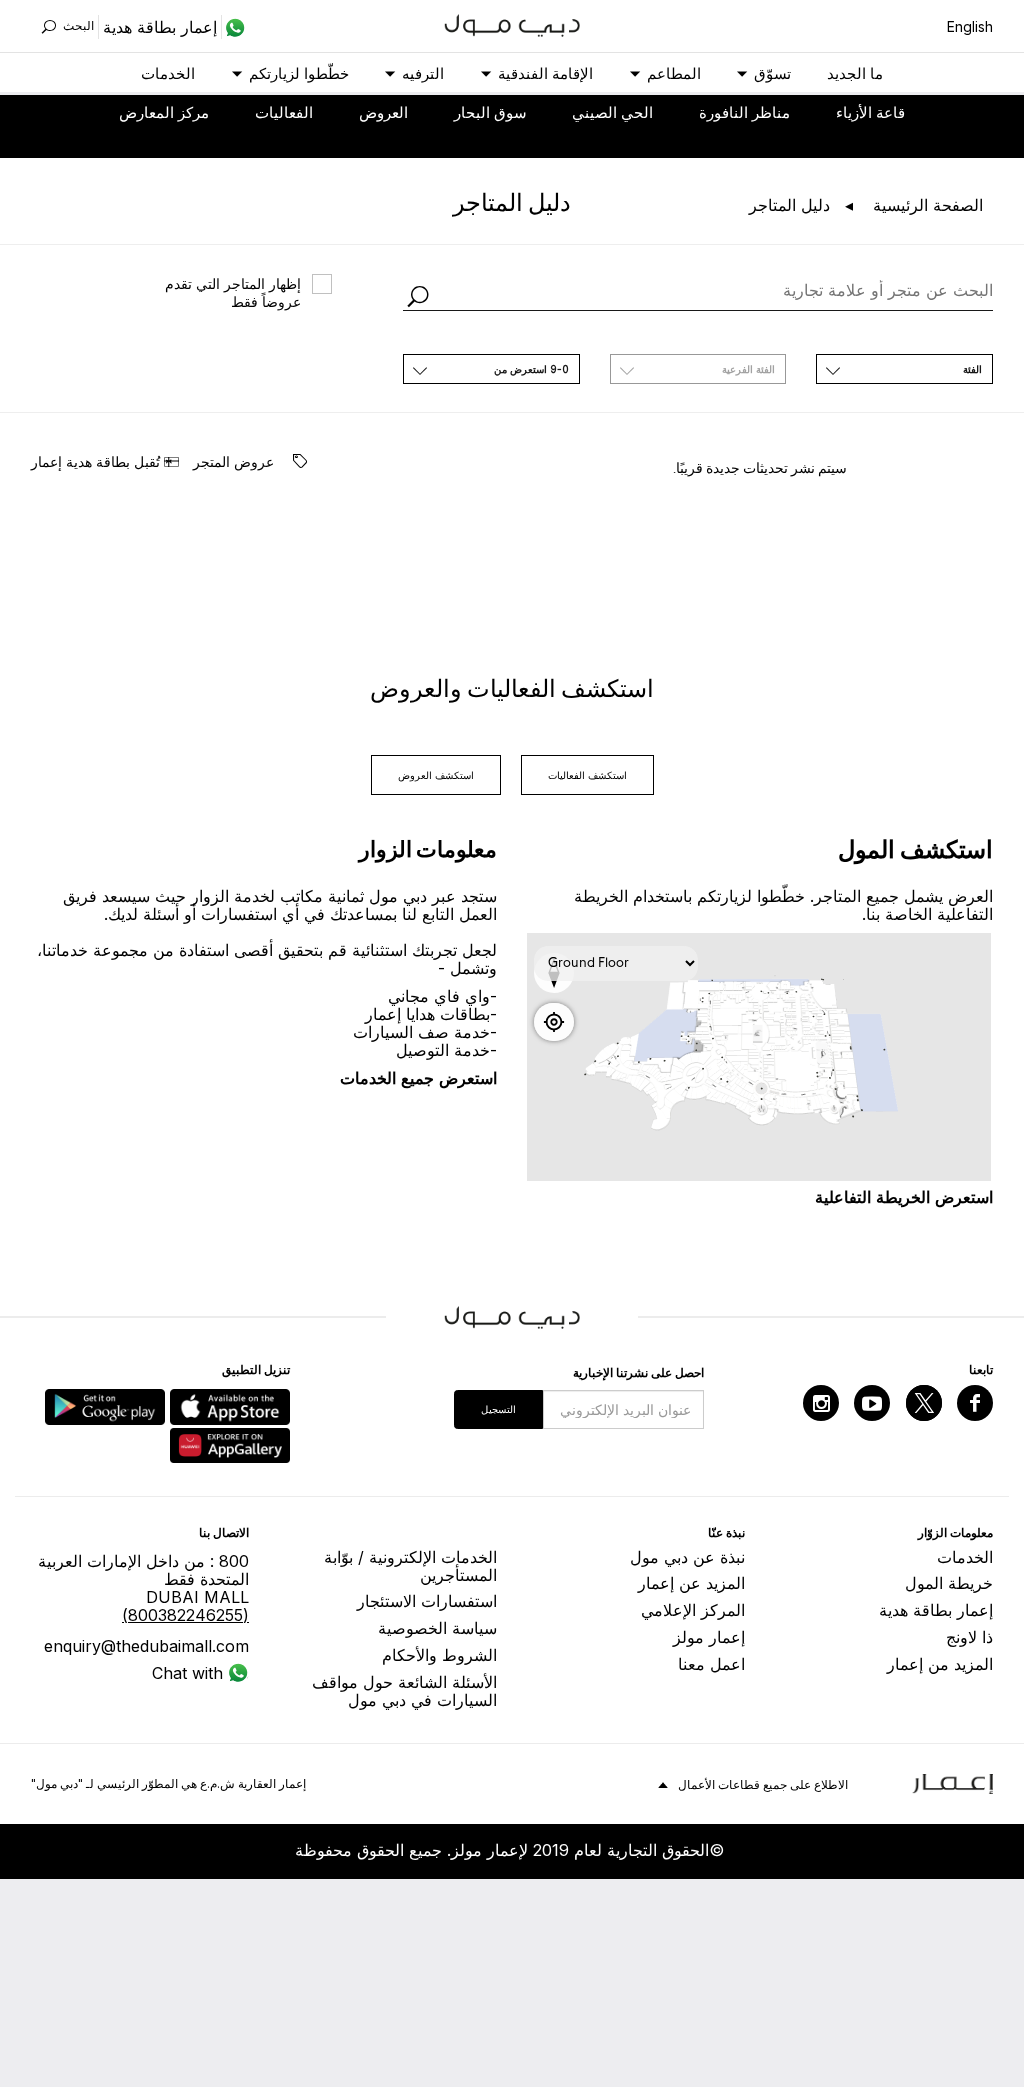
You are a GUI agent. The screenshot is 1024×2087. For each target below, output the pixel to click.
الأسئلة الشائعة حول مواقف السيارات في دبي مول (404, 1691)
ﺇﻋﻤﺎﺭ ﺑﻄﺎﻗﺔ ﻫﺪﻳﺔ (936, 1610)
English (970, 26)
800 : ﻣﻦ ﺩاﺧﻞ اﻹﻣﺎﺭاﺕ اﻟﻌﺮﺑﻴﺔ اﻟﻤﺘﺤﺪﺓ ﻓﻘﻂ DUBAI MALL (143, 1588)
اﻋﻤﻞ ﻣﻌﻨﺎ (711, 1664)
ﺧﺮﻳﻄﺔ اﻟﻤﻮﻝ (949, 1583)
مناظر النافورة (744, 112)
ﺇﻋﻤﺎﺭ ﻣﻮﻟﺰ (709, 1637)
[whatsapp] (233, 27)
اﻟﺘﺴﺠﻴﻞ (498, 1409)
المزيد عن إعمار (691, 1583)
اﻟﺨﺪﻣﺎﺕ (168, 73)
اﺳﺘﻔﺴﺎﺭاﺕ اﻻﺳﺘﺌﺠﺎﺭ (427, 1601)
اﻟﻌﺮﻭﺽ (383, 112)
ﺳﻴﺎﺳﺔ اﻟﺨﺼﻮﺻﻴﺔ (437, 1628)
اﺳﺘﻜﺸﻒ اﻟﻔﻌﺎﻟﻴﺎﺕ (587, 775)
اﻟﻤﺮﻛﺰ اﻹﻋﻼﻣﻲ (693, 1610)
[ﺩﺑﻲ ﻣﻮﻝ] (512, 23)
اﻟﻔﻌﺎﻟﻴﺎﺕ (284, 112)
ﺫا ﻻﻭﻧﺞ (969, 1637)
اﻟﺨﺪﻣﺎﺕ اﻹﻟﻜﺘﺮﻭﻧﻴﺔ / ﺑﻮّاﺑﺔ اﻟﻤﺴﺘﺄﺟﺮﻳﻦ (410, 1566)
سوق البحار (490, 112)
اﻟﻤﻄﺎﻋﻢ (674, 73)
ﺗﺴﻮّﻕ (772, 73)
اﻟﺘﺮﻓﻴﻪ (423, 73)
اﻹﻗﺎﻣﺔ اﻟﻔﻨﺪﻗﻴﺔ (545, 73)
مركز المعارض (164, 112)
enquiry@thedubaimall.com (146, 1646)
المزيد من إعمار (940, 1664)
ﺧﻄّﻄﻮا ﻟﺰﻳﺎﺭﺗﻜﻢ (299, 73)
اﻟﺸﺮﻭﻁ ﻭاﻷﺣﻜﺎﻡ (439, 1655)
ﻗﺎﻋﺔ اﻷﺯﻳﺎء (870, 112)
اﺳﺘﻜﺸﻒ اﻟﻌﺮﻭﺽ (436, 775)
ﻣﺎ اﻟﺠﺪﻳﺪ (855, 73)
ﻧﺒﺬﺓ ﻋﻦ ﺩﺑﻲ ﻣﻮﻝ (687, 1557)
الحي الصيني (612, 112)
